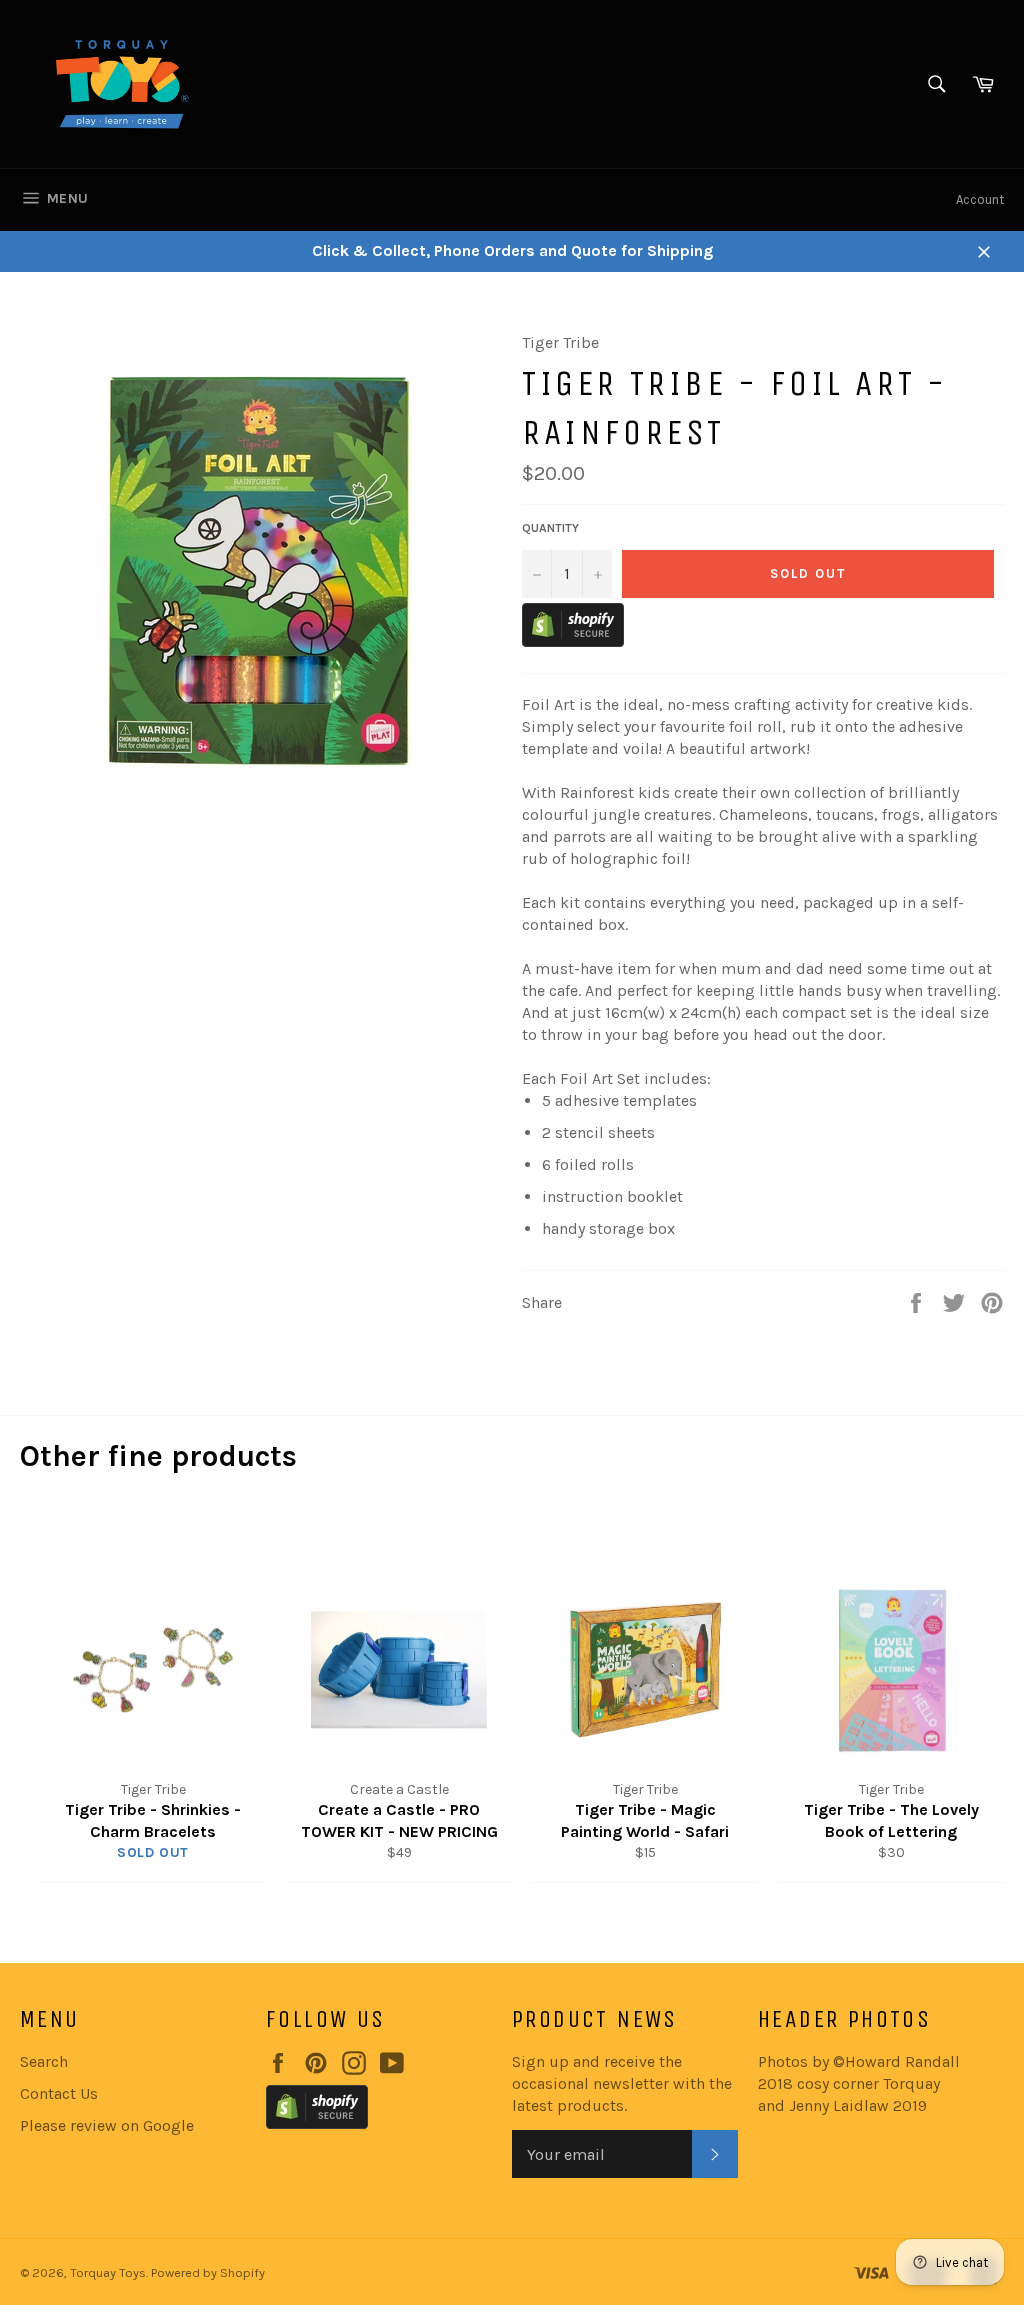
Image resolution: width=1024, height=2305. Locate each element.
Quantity (550, 528)
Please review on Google (107, 2125)
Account (980, 199)
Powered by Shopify (208, 2272)
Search (44, 2061)
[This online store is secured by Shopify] (573, 641)
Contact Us (59, 2093)
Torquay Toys (108, 2272)
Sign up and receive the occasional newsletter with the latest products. (622, 2083)
